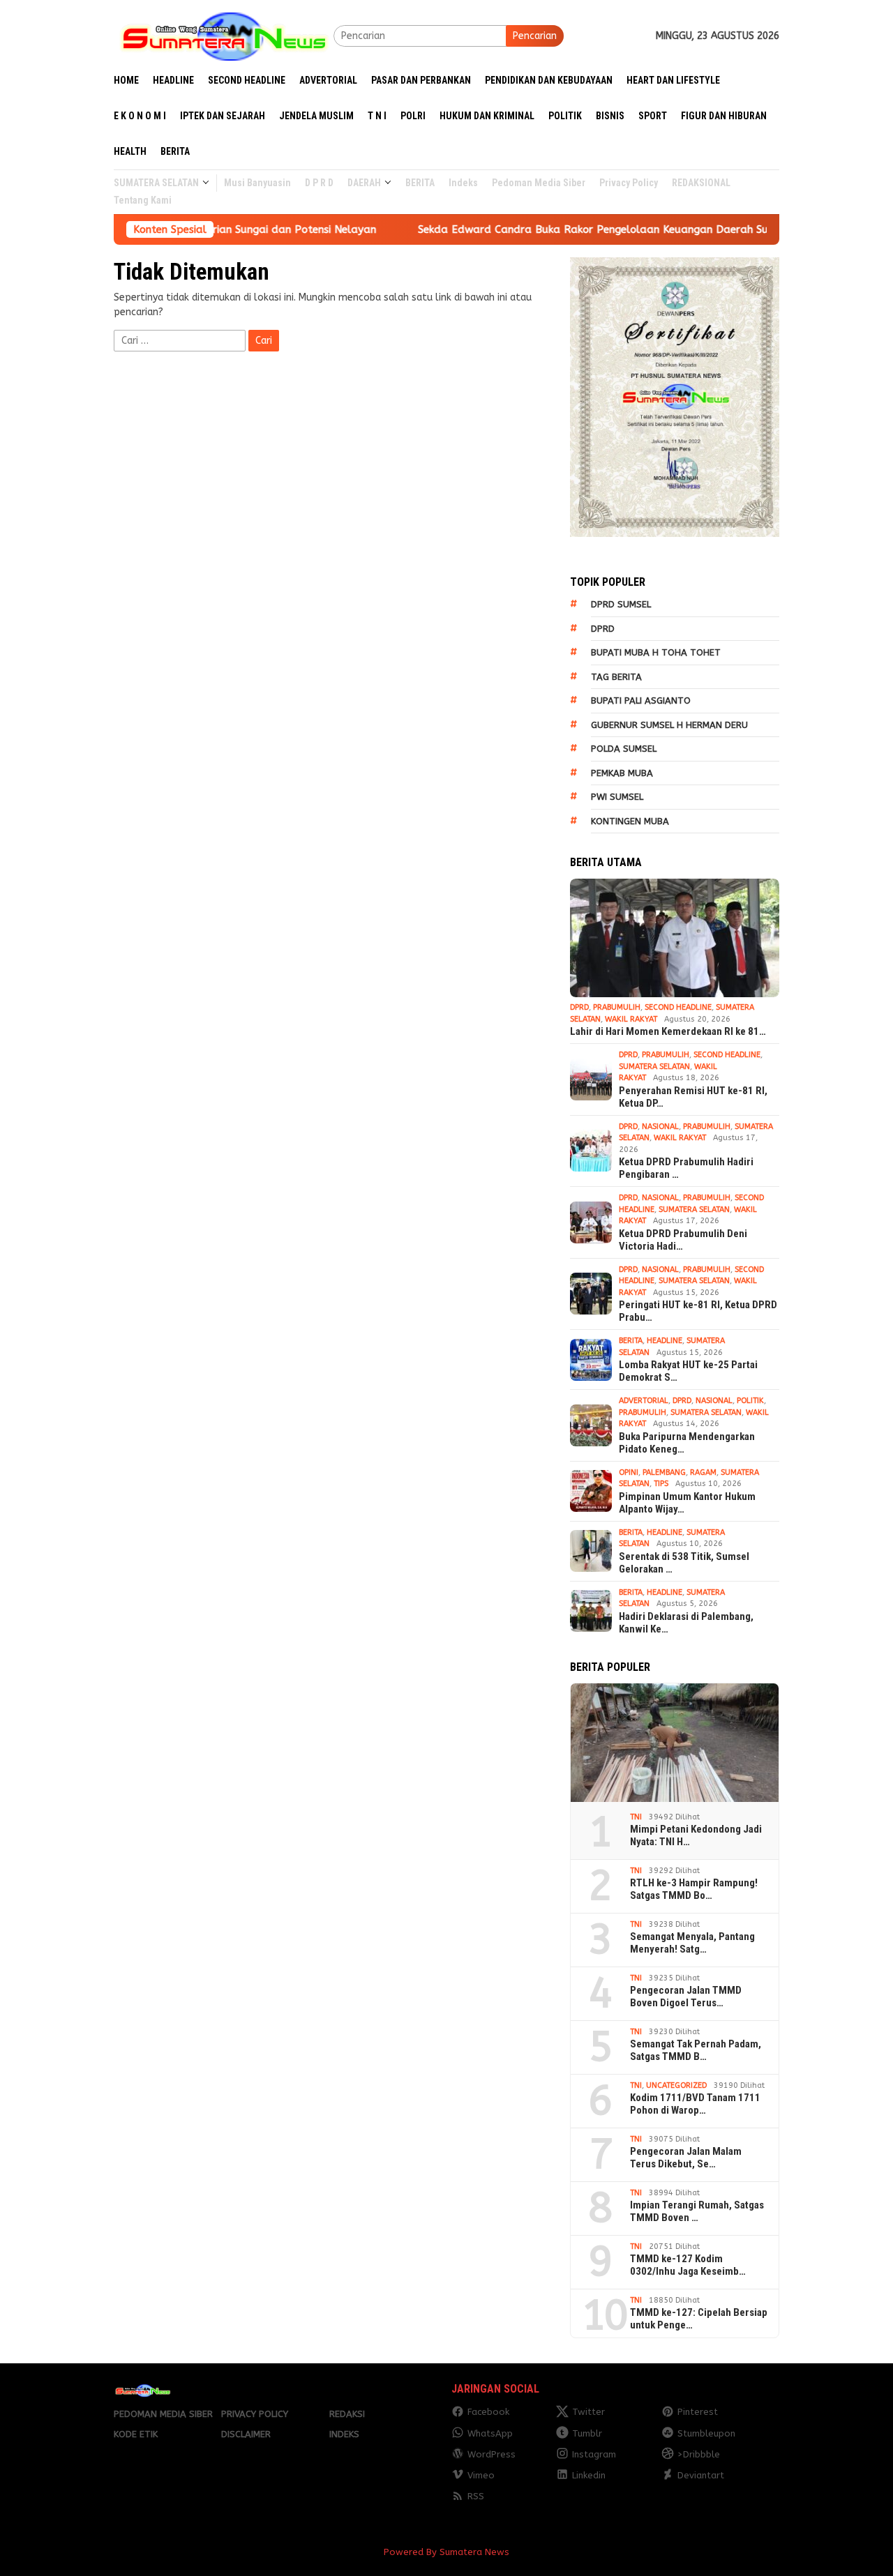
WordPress (491, 2454)
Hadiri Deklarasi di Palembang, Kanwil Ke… (686, 1623)
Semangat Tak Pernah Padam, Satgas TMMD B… (696, 2050)
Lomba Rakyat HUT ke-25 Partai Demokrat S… (688, 1371)
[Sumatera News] (224, 35)
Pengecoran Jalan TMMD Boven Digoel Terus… (686, 1997)
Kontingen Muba (630, 821)
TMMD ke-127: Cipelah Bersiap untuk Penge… (699, 2319)
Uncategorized (676, 2085)
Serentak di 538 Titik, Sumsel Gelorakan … (684, 1563)
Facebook (488, 2412)
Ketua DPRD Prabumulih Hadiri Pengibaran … (686, 1168)
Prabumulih (617, 1007)
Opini (629, 1472)
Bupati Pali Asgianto (641, 700)
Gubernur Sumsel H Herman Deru (669, 725)
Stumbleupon (706, 2433)
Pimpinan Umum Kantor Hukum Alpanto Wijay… (687, 1503)
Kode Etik (136, 2434)
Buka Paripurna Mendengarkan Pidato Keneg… (687, 1443)
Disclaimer (246, 2434)
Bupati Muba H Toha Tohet (656, 652)
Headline (665, 1341)
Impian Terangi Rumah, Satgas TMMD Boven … (697, 2211)
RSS (476, 2496)
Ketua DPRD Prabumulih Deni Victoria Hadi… (683, 1240)
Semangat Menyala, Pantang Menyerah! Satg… (692, 1943)
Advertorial (644, 1401)
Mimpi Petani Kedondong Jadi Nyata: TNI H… (696, 1835)
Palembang (664, 1472)
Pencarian (535, 36)
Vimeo (481, 2475)
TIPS (661, 1484)
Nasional (660, 1127)
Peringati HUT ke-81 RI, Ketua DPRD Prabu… (698, 1311)
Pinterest (698, 2412)
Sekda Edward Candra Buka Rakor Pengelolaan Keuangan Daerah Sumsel (505, 229)
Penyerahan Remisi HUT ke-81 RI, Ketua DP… (693, 1097)
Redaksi (347, 2414)
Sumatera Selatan (654, 1067)
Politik (750, 1401)
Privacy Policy (255, 2414)
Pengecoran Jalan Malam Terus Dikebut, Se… (686, 2158)
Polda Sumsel (624, 749)
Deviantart (701, 2475)
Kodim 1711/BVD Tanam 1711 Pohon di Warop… (695, 2104)
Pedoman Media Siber (163, 2414)
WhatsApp (490, 2433)
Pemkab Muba (622, 773)
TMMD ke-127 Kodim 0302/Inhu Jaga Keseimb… (688, 2265)
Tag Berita (616, 677)
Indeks (344, 2434)
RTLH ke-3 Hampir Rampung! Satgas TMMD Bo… (694, 1889)
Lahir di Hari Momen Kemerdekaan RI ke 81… (668, 1031)
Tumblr (587, 2433)
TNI (636, 1817)
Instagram (594, 2454)
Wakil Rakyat (631, 1019)
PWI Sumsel (617, 797)
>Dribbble (699, 2454)
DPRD (603, 629)
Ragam (703, 1472)
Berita (631, 1341)
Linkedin (589, 2475)
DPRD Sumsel (621, 604)
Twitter (588, 2412)
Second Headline (678, 1007)
